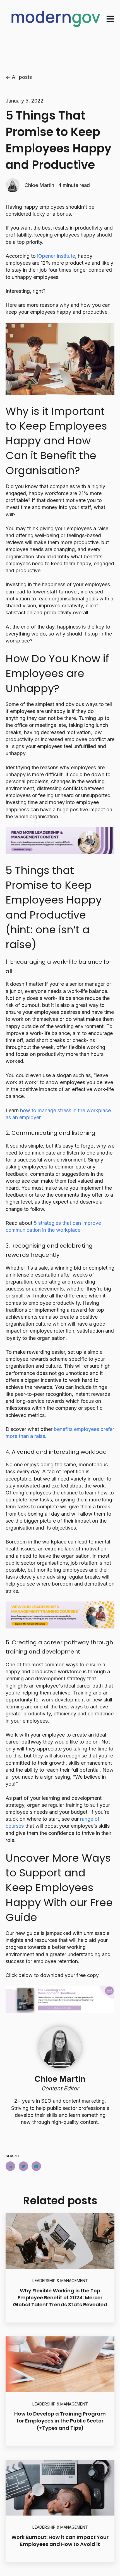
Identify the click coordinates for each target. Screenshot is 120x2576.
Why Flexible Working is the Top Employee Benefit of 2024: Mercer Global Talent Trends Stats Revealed (60, 2298)
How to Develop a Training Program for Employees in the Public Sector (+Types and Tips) (60, 2421)
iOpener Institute (56, 256)
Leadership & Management (60, 2281)
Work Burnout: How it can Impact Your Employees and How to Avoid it (60, 2541)
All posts (22, 77)
